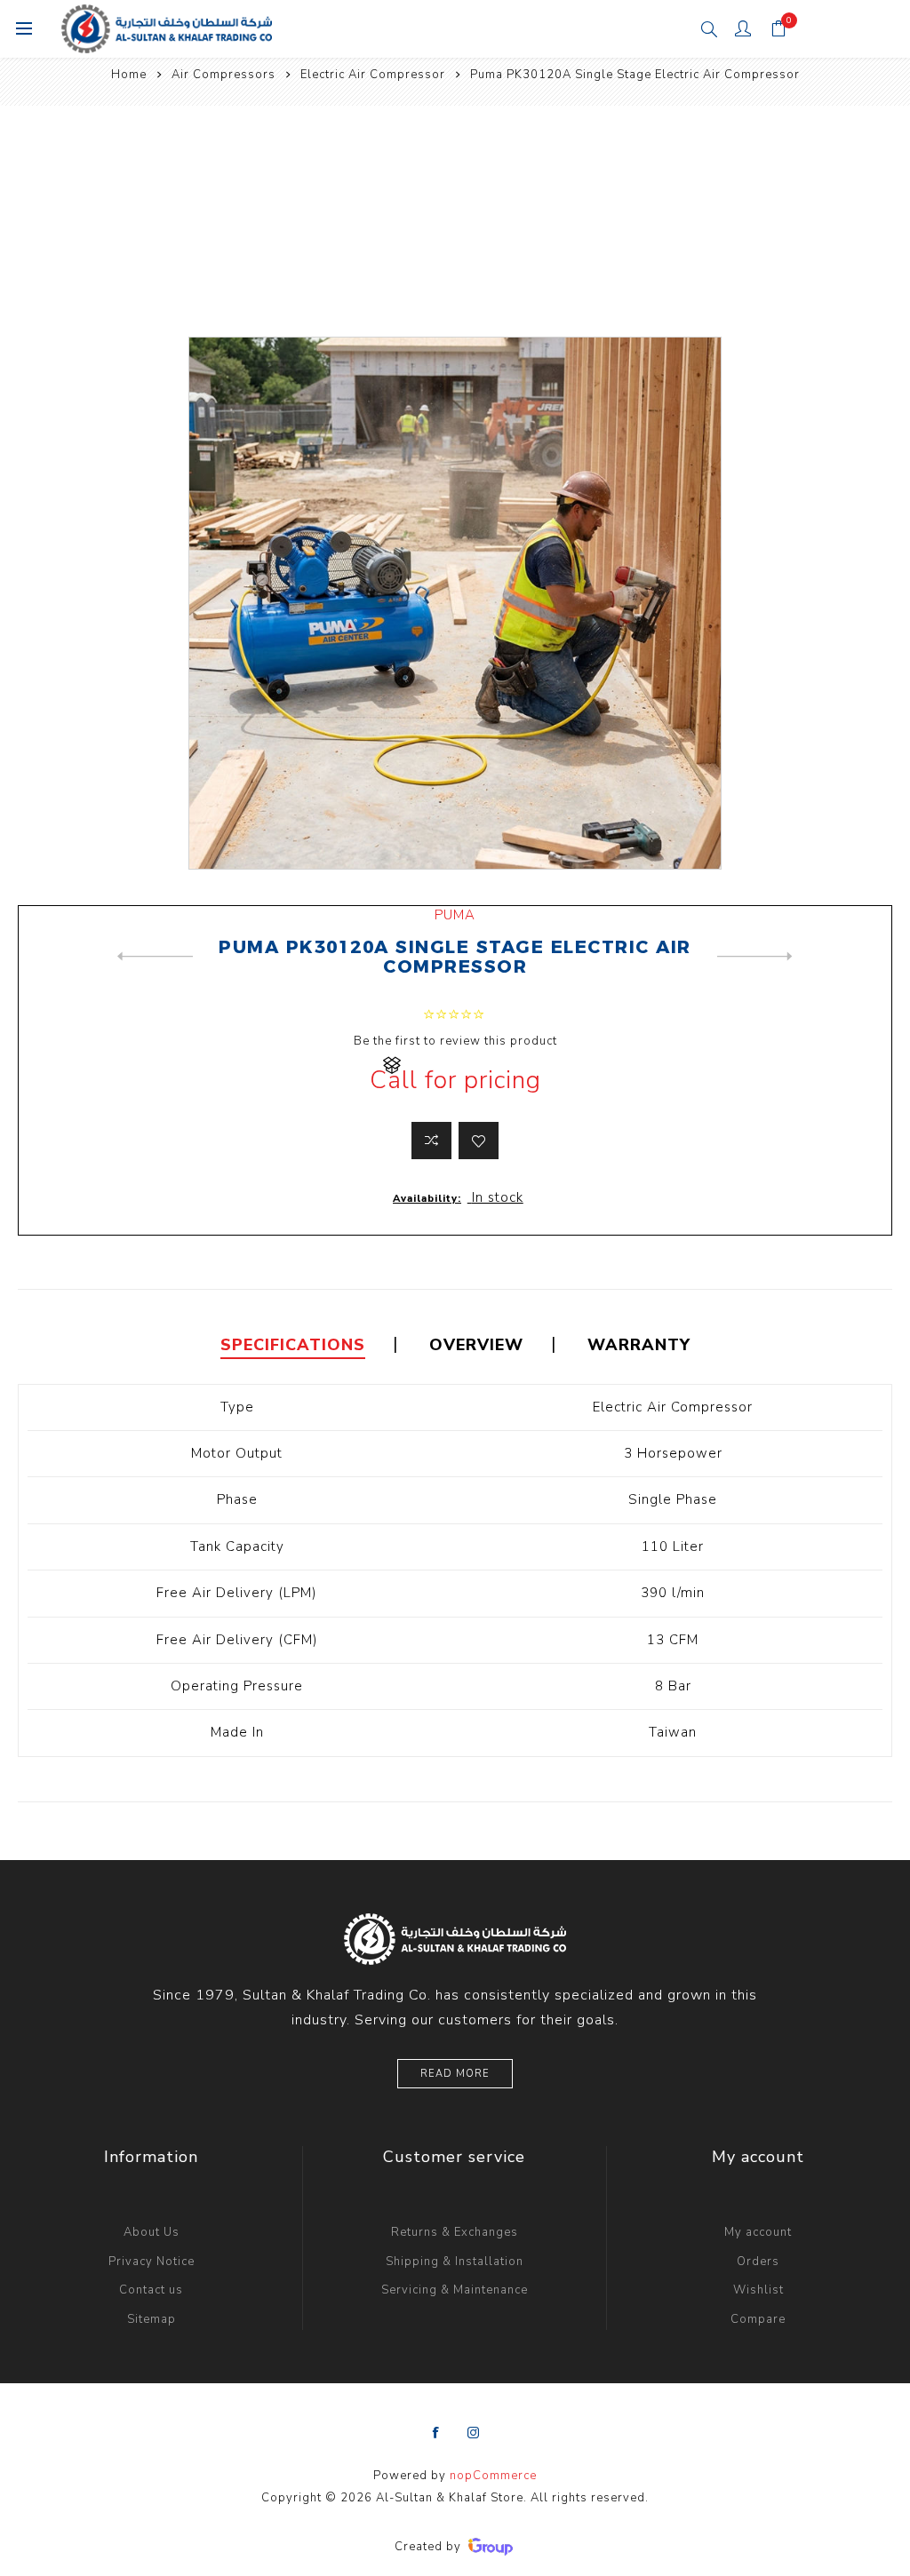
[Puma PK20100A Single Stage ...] (155, 957)
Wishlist (758, 2290)
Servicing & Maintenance (455, 2290)
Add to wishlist (479, 1141)
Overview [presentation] (476, 1345)
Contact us (151, 2290)
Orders (758, 2262)
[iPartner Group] (491, 2547)
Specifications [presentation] (293, 1345)
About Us (152, 2232)
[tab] (293, 1346)
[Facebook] (436, 2433)
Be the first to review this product (455, 1041)
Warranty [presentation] (639, 1345)
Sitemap (152, 2319)
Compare (758, 2319)
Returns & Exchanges (455, 2232)
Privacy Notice (152, 2262)
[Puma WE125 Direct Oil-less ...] (755, 957)
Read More (455, 2074)
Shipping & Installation (455, 2262)
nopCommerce (493, 2476)
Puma (455, 915)
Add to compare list (431, 1141)
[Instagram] (474, 2433)
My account (758, 2232)
